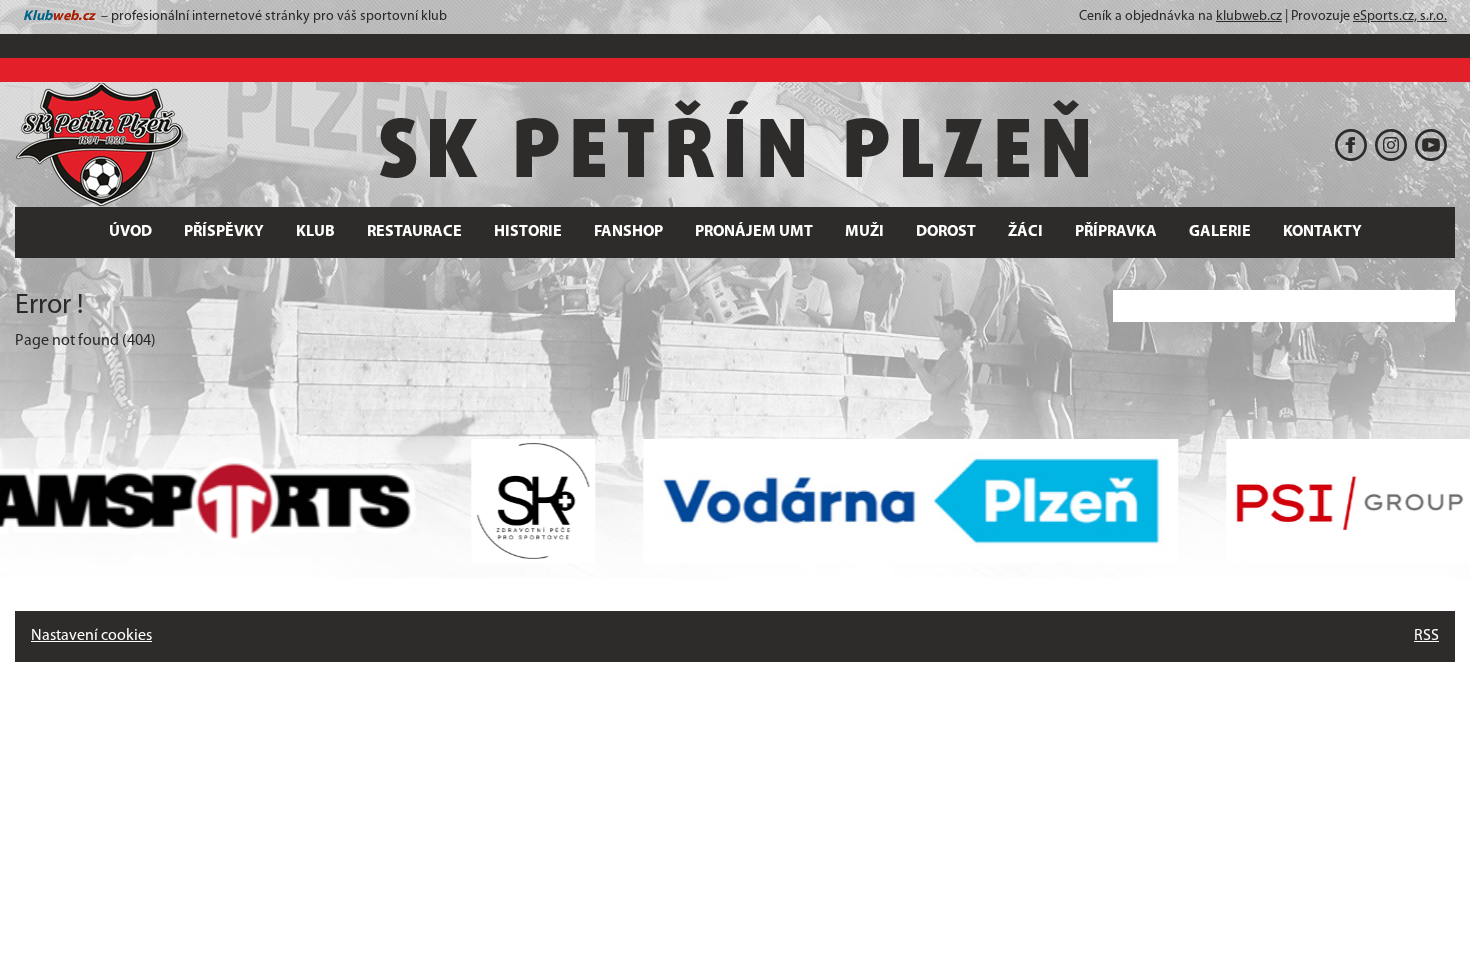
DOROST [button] (946, 232)
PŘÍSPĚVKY (224, 232)
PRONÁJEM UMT (754, 232)
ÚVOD (130, 232)
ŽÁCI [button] (1025, 232)
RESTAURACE (414, 232)
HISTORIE (528, 232)
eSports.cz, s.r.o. (1400, 16)
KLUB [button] (315, 232)
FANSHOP (628, 232)
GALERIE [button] (1220, 232)
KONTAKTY (1322, 232)
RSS (1426, 636)
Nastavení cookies (91, 636)
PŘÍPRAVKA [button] (1116, 232)
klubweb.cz (1249, 16)
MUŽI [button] (864, 232)
